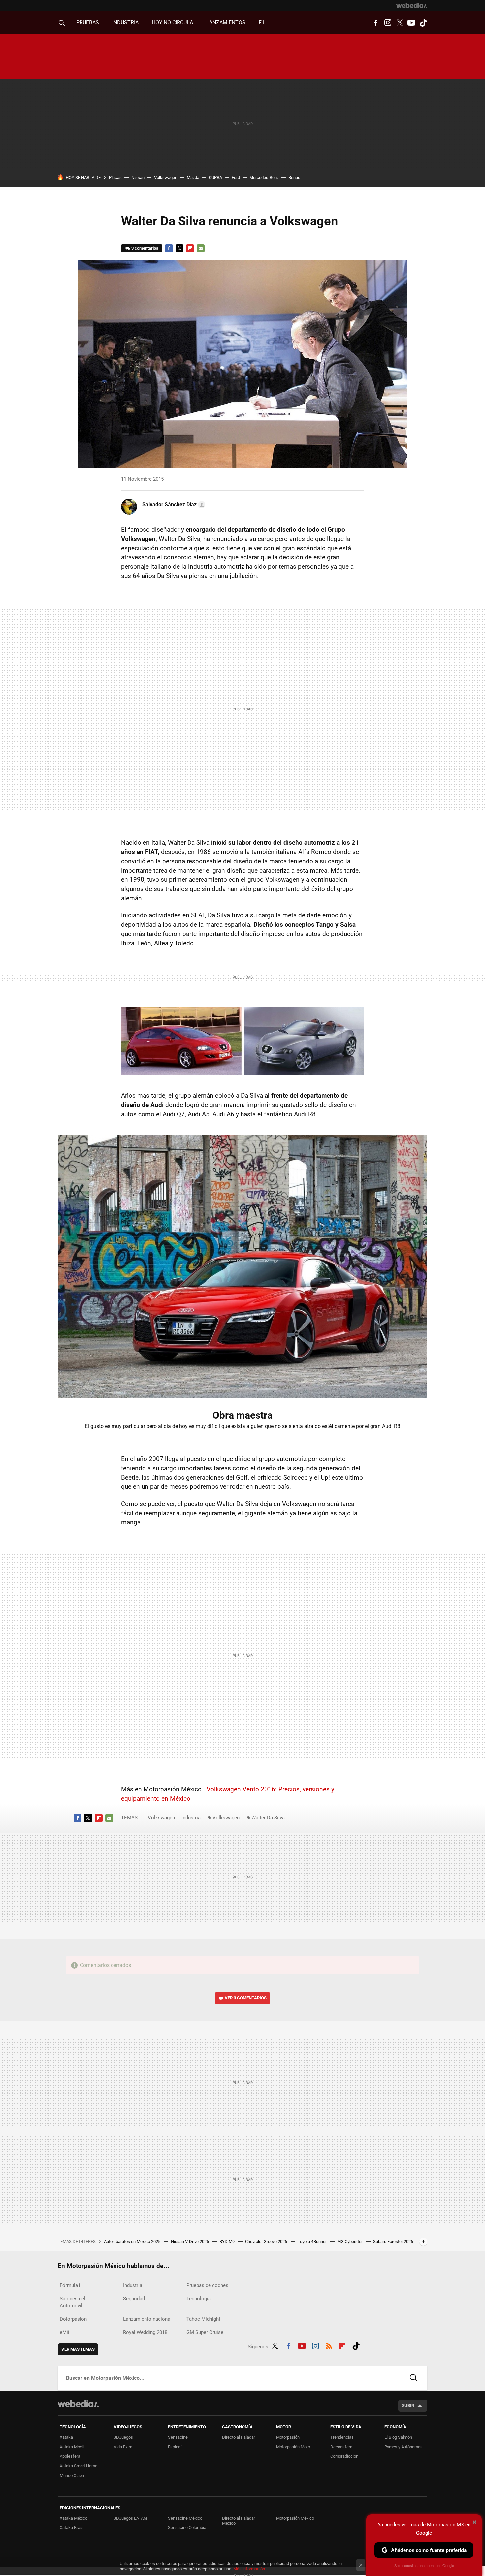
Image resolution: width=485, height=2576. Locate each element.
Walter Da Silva (268, 1818)
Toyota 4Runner (313, 2242)
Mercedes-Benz (264, 178)
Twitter (400, 23)
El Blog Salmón (398, 2437)
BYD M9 (227, 2242)
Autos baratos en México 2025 (133, 2242)
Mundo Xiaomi (73, 2475)
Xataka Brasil (72, 2528)
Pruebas (88, 23)
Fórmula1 (70, 2285)
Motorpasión (288, 2437)
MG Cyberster (350, 2242)
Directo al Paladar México (239, 2521)
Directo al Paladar (239, 2437)
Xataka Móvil (72, 2447)
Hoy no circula (172, 23)
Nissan (138, 178)
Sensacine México (185, 2518)
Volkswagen (166, 178)
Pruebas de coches (207, 2285)
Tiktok (423, 23)
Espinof (175, 2447)
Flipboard (190, 248)
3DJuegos (123, 2437)
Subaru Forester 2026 (393, 2242)
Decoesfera (341, 2447)
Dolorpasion (73, 2319)
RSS (329, 2345)
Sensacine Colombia (187, 2528)
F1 (262, 23)
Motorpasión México (295, 2518)
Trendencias (342, 2437)
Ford (236, 178)
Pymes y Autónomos (404, 2447)
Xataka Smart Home (79, 2466)
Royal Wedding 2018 (145, 2332)
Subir (408, 2405)
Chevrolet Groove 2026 (267, 2242)
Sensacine (178, 2437)
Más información (249, 2569)
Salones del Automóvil (73, 2302)
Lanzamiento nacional (147, 2319)
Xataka (66, 2437)
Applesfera (70, 2456)
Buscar (414, 2378)
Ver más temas (78, 2349)
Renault (295, 178)
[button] (173, 505)
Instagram (388, 23)
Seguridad (134, 2299)
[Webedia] (412, 5)
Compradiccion (344, 2456)
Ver (246, 1998)
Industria (125, 23)
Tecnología (199, 2299)
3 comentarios (145, 248)
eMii (65, 2332)
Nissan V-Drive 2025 (190, 2242)
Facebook (376, 23)
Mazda (193, 178)
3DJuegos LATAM (130, 2518)
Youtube (411, 23)
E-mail (201, 248)
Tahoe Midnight (203, 2319)
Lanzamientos (226, 23)
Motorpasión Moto (293, 2447)
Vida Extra (123, 2447)
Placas (115, 178)
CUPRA (215, 178)
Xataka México (74, 2518)
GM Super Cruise (205, 2332)
